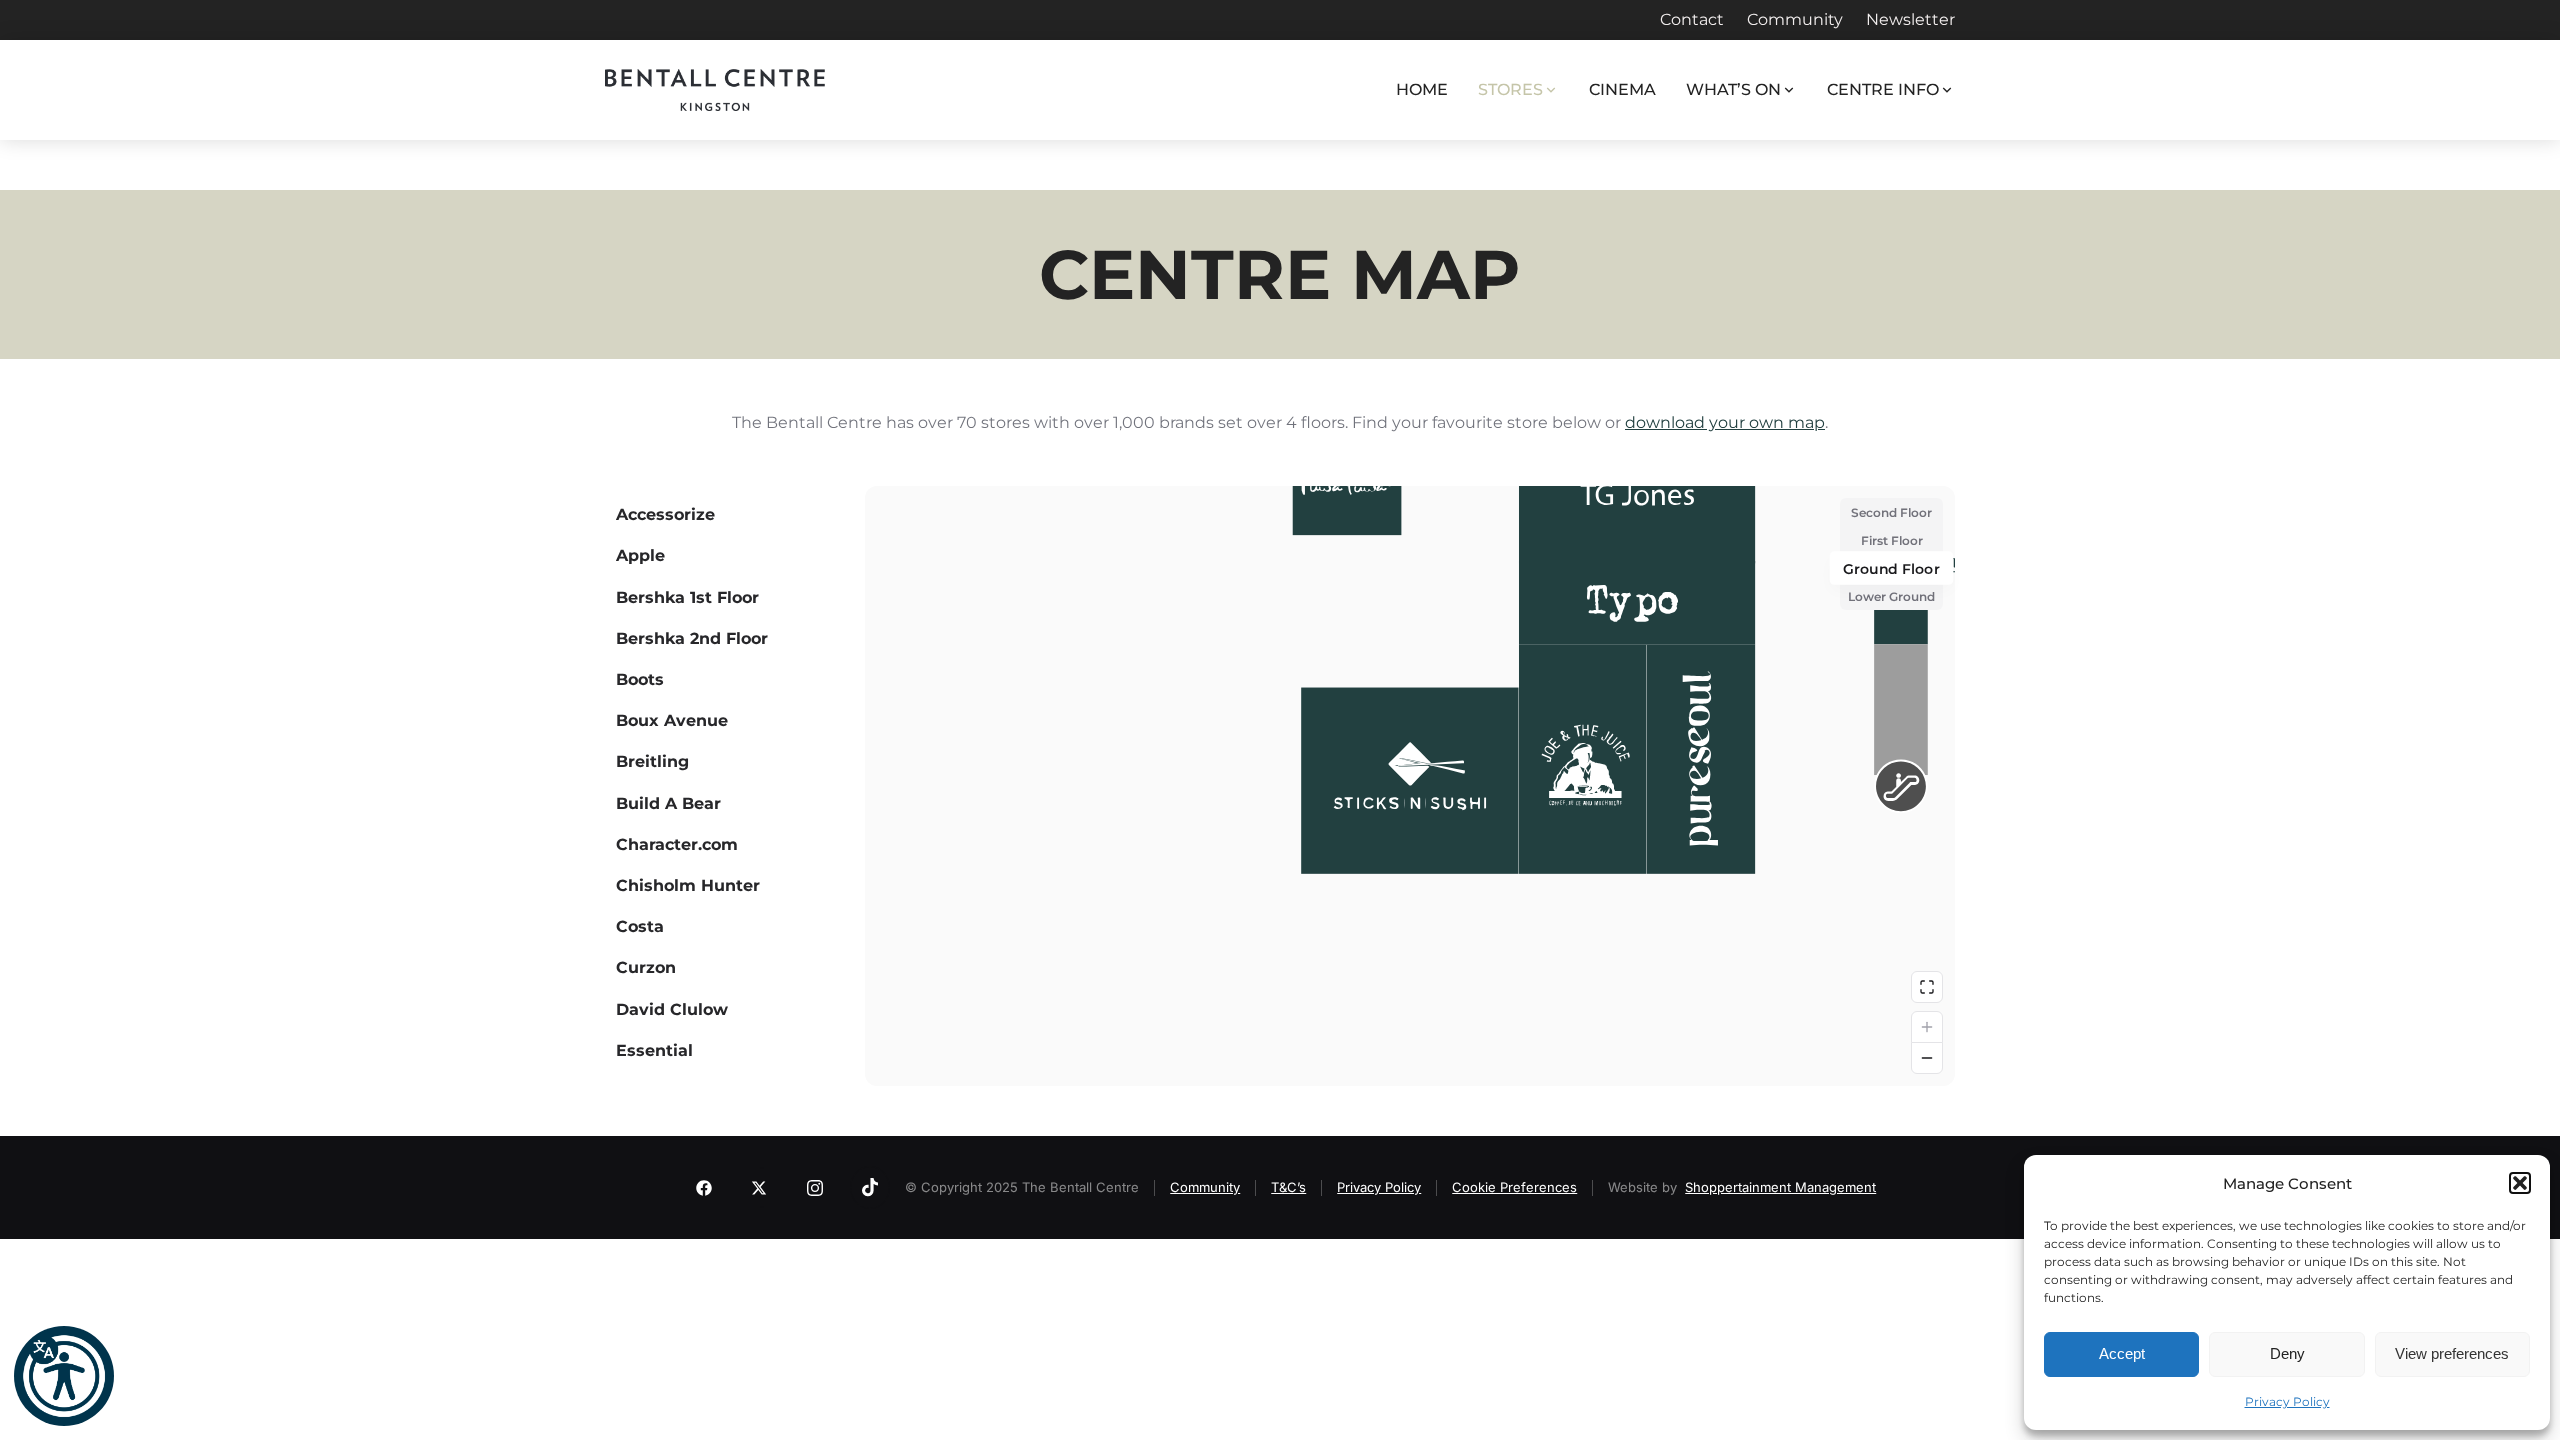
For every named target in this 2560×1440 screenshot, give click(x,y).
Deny (2287, 1353)
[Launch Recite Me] (64, 1376)
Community (1205, 1187)
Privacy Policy (2287, 1401)
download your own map (1725, 422)
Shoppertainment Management (1780, 1187)
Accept (2122, 1353)
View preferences (2452, 1353)
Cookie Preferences (1514, 1187)
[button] (2520, 1183)
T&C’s (1288, 1187)
